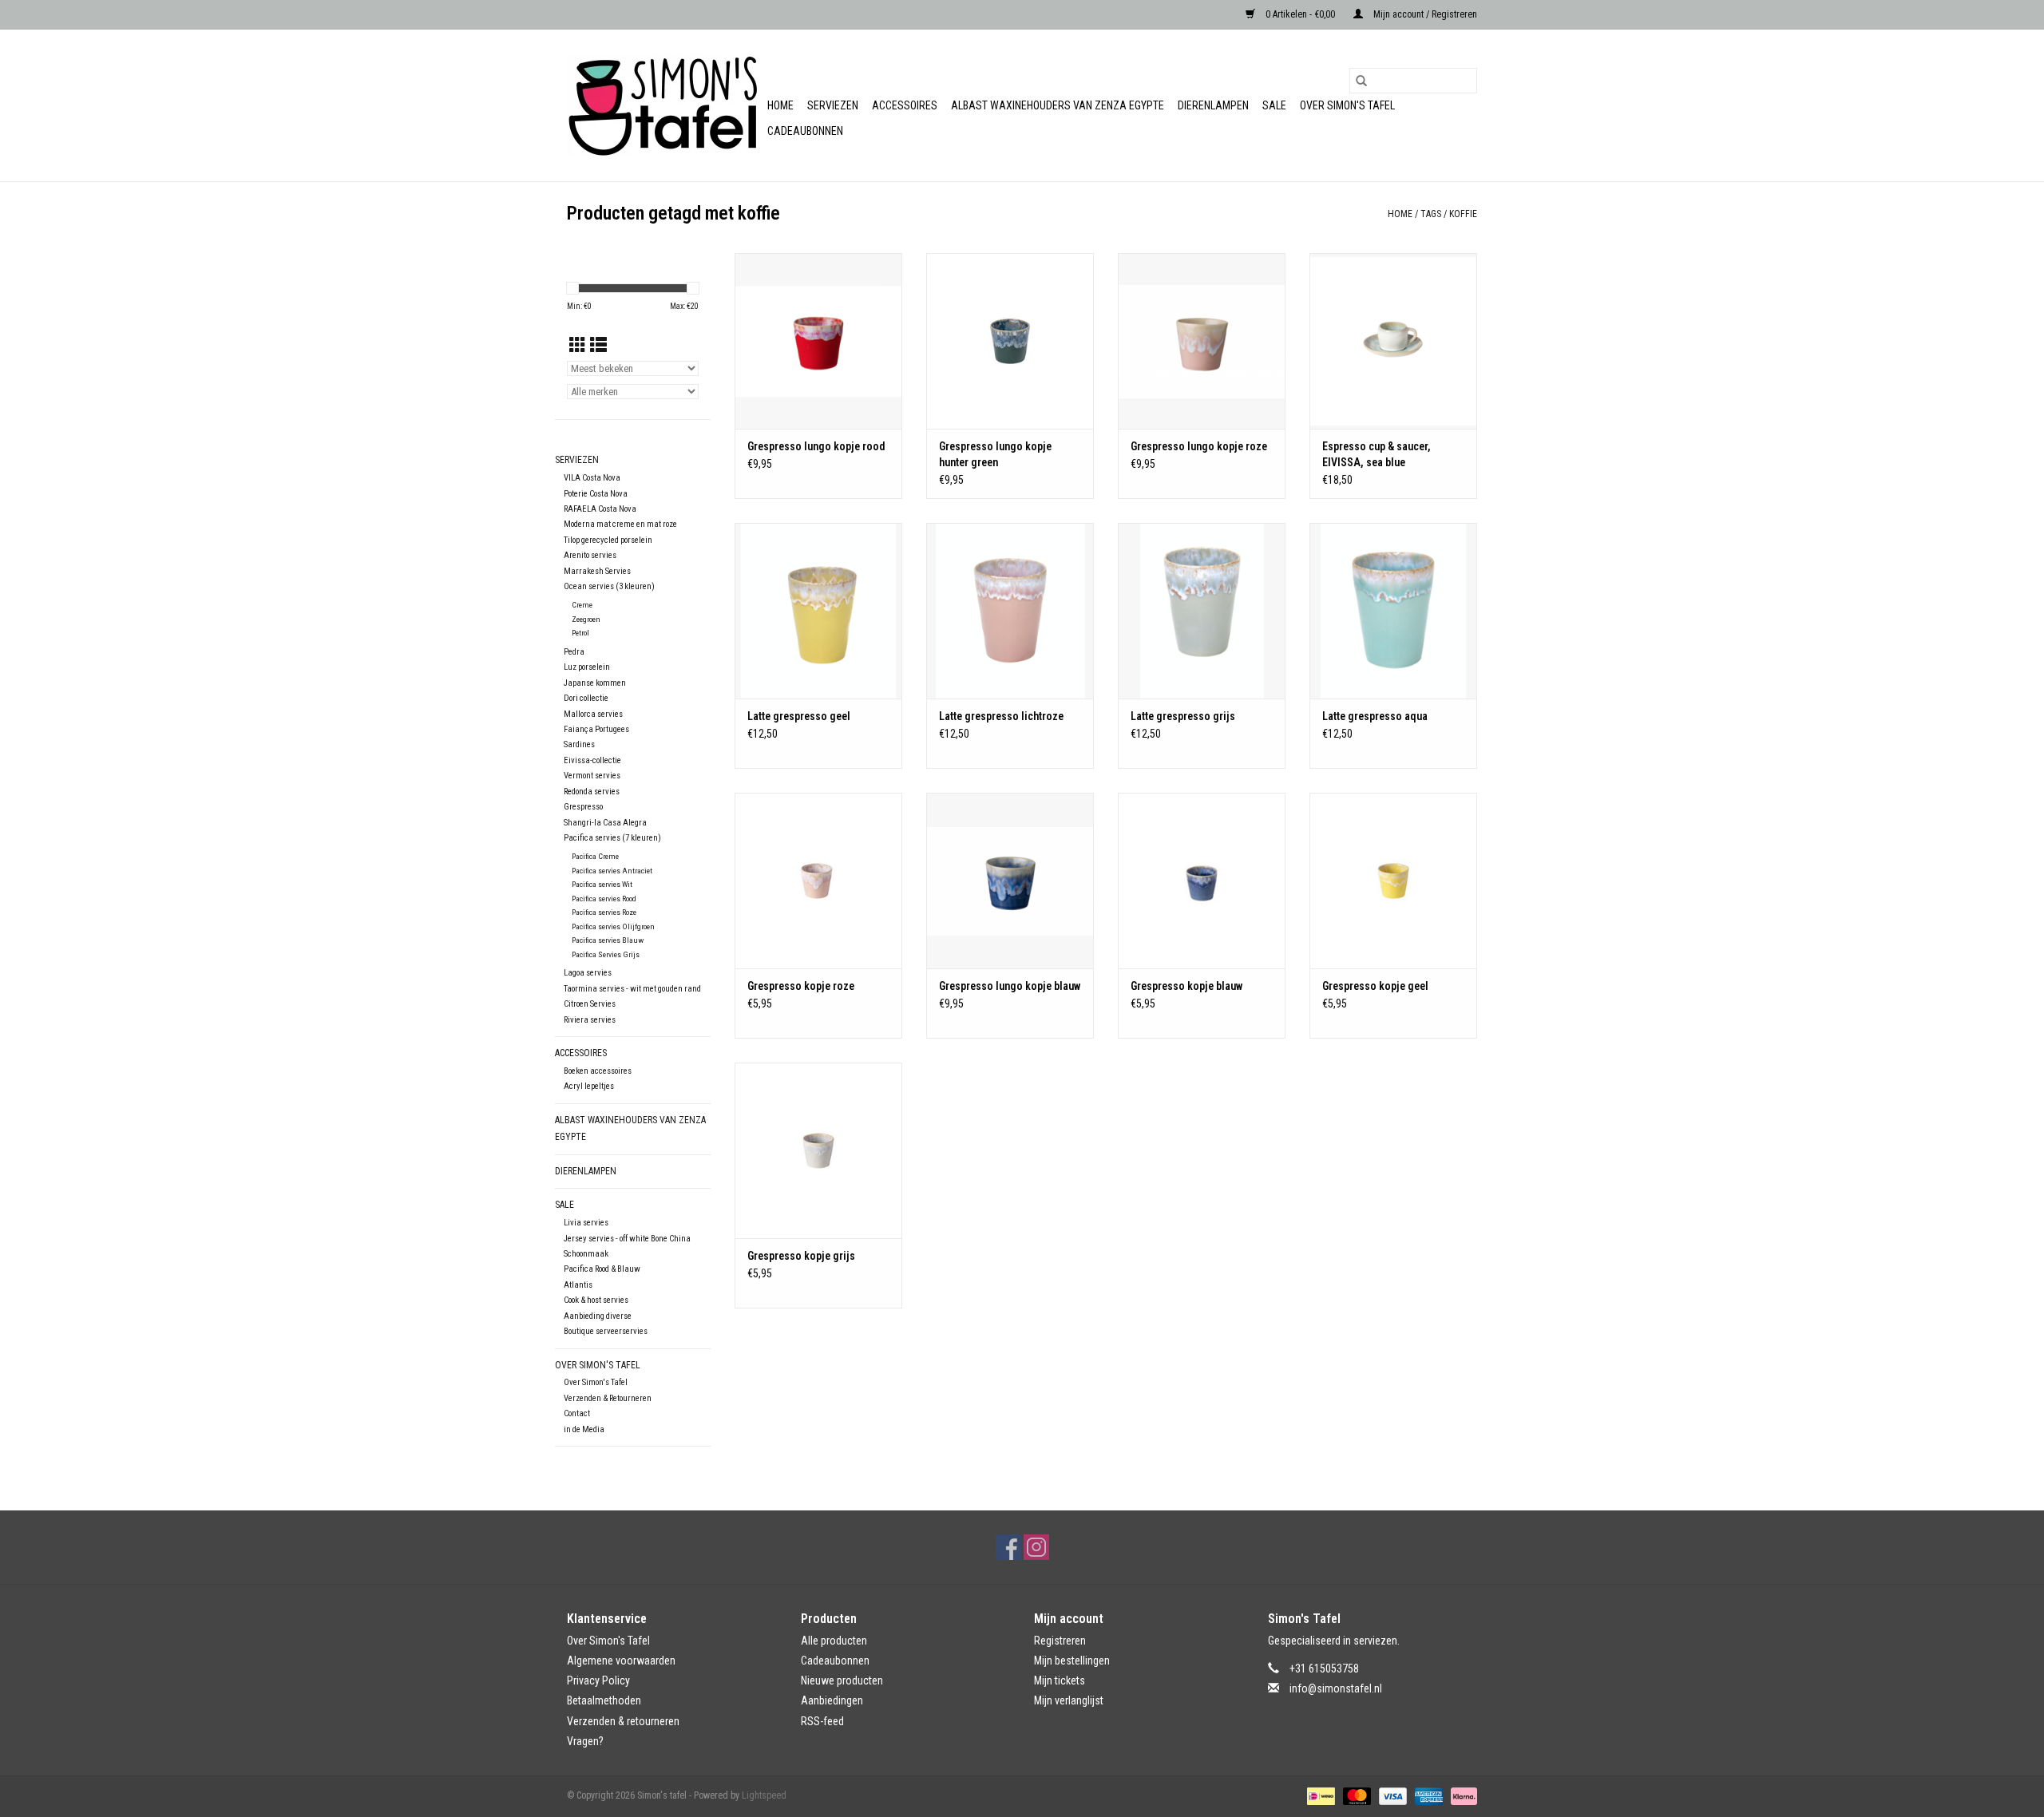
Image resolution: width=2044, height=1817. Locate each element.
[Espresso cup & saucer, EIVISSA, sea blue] (1393, 341)
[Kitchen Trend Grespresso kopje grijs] (818, 1150)
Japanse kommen (595, 683)
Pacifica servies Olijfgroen (613, 926)
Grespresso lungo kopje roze (1199, 446)
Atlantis (578, 1285)
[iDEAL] (1319, 1795)
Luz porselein (587, 667)
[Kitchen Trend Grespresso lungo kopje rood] (818, 341)
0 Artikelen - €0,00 (1300, 14)
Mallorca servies (593, 714)
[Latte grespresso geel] (818, 611)
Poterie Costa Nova (596, 494)
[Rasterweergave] (578, 346)
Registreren (1060, 1641)
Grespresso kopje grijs (801, 1256)
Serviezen (833, 105)
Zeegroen (586, 619)
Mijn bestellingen (1072, 1661)
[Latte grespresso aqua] (1393, 611)
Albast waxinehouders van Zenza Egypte (1058, 105)
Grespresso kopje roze (801, 986)
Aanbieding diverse (598, 1316)
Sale (1274, 105)
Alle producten (834, 1641)
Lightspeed (764, 1795)
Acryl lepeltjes (589, 1086)
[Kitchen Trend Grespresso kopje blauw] (1202, 881)
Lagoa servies (588, 973)
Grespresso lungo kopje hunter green (995, 454)
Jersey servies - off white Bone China (627, 1239)
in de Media (584, 1429)
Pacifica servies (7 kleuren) (612, 838)
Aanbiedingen (832, 1700)
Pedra (574, 652)
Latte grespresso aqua (1375, 716)
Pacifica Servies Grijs (606, 954)
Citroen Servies (590, 1004)
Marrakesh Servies (597, 571)
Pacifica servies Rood (604, 899)
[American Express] (1427, 1795)
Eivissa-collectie (592, 760)
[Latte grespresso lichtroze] (1010, 611)
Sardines (579, 744)
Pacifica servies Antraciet (612, 871)
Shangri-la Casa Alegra (605, 823)
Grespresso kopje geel (1375, 986)
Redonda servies (592, 792)
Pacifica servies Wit (602, 884)
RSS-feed (822, 1721)
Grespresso (583, 807)
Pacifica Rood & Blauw (602, 1269)
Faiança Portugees (596, 729)
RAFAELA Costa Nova (600, 509)
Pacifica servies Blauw (608, 940)
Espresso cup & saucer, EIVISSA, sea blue (1377, 454)
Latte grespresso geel (799, 716)
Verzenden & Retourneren (608, 1398)
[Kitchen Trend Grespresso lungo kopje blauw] (1010, 881)
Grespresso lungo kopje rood (816, 446)
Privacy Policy (598, 1680)
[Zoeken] (1361, 81)
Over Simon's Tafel (1347, 105)
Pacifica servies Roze (604, 912)
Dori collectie (586, 698)
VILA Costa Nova (592, 478)
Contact (577, 1413)
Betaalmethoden (604, 1700)
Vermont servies (592, 776)
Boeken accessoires (598, 1071)
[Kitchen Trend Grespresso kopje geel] (1393, 881)
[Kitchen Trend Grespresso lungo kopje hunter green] (1010, 341)
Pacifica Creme (595, 856)
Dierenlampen (1213, 105)
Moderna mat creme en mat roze (620, 524)
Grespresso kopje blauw (1186, 986)
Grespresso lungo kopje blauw (1010, 986)
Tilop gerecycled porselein (608, 540)
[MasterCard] (1355, 1795)
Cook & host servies (596, 1300)
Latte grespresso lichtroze (1001, 716)
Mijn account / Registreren (1424, 14)
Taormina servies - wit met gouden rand (632, 989)
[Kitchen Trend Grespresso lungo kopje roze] (1202, 341)
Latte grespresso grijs (1183, 716)
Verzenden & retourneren (623, 1721)
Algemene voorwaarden (621, 1661)
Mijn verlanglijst (1069, 1700)
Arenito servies (590, 555)
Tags (1431, 214)
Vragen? (585, 1741)
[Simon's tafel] (665, 105)
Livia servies (586, 1223)
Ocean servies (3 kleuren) (609, 586)
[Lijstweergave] (598, 346)
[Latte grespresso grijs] (1202, 611)
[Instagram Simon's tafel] (1036, 1547)
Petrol (580, 633)
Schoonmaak (586, 1254)
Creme (582, 605)
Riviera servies (590, 1020)
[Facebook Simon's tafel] (1008, 1547)
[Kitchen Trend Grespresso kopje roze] (818, 881)
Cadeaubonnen (805, 131)
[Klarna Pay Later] (1461, 1795)
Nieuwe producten (842, 1680)
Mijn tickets (1060, 1680)
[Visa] (1391, 1795)
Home (780, 105)
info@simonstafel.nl (1336, 1688)
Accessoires (905, 105)
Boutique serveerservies (606, 1331)
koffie (1463, 214)
